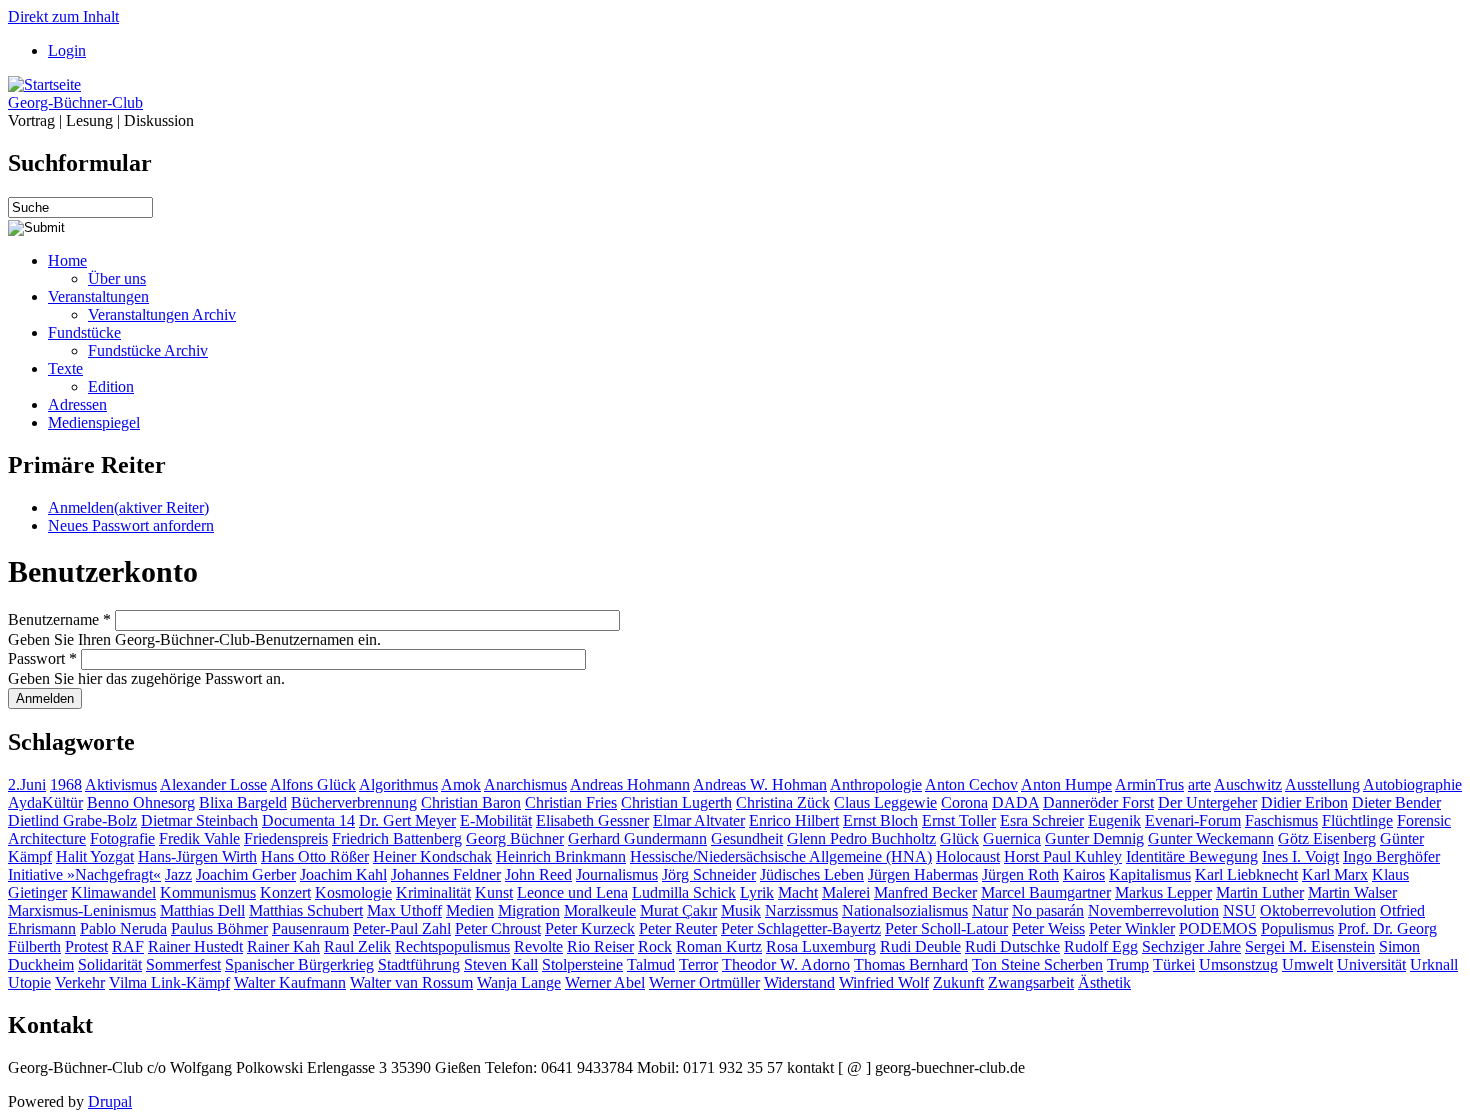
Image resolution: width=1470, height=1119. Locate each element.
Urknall (1434, 964)
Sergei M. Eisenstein (1310, 946)
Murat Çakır (678, 910)
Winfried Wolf (884, 982)
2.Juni (27, 784)
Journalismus (617, 874)
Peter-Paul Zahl (402, 928)
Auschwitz (1248, 784)
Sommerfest (183, 964)
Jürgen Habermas (923, 874)
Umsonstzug (1238, 964)
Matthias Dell (202, 910)
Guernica (1012, 838)
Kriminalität (433, 892)
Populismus (1297, 928)
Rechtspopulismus (452, 946)
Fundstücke (84, 332)
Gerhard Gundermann (637, 838)
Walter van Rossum (411, 982)
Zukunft (958, 982)
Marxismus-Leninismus (82, 910)
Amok (461, 784)
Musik (741, 910)
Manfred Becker (925, 892)
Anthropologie (876, 784)
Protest (86, 946)
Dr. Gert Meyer (407, 820)
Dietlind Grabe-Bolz (72, 820)
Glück (959, 838)
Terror (698, 964)
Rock (655, 946)
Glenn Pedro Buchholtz (861, 838)
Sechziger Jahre (1191, 946)
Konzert (285, 892)
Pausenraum (310, 928)
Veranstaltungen (98, 296)
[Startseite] (44, 84)
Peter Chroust (498, 928)
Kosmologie (353, 892)
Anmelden (128, 507)
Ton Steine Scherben (1037, 964)
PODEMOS (1218, 928)
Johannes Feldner (446, 874)
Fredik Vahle (199, 838)
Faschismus (1281, 820)
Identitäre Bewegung (1192, 856)
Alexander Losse (213, 784)
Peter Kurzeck (590, 928)
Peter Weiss (1048, 928)
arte (1199, 784)
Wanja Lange (519, 982)
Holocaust (968, 856)
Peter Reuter (678, 928)
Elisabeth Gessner (592, 820)
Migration (529, 910)
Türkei (1174, 964)
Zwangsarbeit (1031, 982)
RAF (128, 946)
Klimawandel (113, 892)
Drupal (110, 1101)
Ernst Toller (959, 820)
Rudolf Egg (1101, 946)
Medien (470, 910)
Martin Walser (1352, 892)
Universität (1371, 964)
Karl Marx (1335, 874)
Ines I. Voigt (1300, 856)
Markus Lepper (1163, 892)
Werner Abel (605, 982)
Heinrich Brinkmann (561, 856)
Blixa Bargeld (243, 802)
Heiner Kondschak (432, 856)
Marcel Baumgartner (1046, 892)
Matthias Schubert (306, 910)
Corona (964, 802)
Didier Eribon (1304, 802)
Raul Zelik (357, 946)
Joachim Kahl (343, 874)
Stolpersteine (582, 964)
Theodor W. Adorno (786, 964)
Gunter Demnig (1094, 838)
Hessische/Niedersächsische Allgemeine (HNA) (781, 856)
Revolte (538, 946)
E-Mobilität (496, 820)
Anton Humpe (1066, 784)
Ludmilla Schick (684, 892)
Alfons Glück (313, 784)
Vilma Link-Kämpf (169, 982)
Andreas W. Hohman (760, 784)
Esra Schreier (1042, 820)
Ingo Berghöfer (1391, 856)
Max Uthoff (404, 910)
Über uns (117, 278)
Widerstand (799, 982)
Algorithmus (398, 784)
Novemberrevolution (1153, 910)
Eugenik (1114, 820)
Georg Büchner (515, 838)
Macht (798, 892)
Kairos (1084, 874)
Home (67, 260)
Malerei (846, 892)
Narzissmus (801, 910)
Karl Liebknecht (1246, 874)
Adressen (77, 404)
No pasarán (1048, 910)
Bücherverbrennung (354, 802)
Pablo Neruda (123, 928)
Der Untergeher (1207, 802)
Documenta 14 (308, 820)
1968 (66, 784)
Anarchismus (525, 784)
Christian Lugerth (676, 802)
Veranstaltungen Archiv (162, 314)
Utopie (29, 982)
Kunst (494, 892)
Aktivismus (121, 784)
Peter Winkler (1132, 928)
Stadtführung (419, 964)
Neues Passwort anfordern (131, 525)
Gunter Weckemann (1211, 838)
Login (67, 50)
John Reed (538, 874)
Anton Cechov (971, 784)
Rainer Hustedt (195, 946)
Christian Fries (571, 802)
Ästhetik (1104, 982)
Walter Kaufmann (290, 982)
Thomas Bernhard (911, 964)
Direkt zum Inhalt (63, 16)
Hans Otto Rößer (315, 856)
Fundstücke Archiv (148, 350)
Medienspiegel (94, 422)
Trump (1128, 964)
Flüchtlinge (1357, 820)
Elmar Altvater (699, 820)
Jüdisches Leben (812, 874)
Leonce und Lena (572, 892)
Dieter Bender (1396, 802)
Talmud (651, 964)
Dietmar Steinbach (199, 820)
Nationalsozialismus (905, 910)
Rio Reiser (600, 946)
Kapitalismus (1150, 874)
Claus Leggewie (885, 802)
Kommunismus (208, 892)
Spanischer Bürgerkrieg (299, 964)
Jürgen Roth (1020, 874)
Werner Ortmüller (704, 982)
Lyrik (757, 892)
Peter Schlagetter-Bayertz (801, 928)
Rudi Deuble (920, 946)
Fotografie (122, 838)
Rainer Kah (283, 946)
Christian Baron (471, 802)
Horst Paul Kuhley (1063, 856)
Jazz (178, 874)
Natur (990, 910)
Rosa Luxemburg (821, 946)
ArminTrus (1149, 784)
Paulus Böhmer (219, 928)
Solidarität (110, 964)
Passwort (42, 658)
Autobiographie (1412, 784)
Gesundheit (747, 838)
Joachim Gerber (246, 874)
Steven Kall (501, 964)
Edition (111, 386)
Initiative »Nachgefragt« (84, 874)
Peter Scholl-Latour (946, 928)
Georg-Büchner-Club (75, 102)
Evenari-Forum (1193, 820)
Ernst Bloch (880, 820)
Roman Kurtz (719, 946)
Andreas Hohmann (630, 784)
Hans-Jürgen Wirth (197, 856)
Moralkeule (600, 910)
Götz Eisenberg (1327, 838)
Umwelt (1307, 964)
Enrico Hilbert (794, 820)
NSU (1239, 910)
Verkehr (80, 982)
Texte (65, 368)
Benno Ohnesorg (141, 802)
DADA (1015, 802)
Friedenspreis (286, 838)
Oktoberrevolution (1318, 910)
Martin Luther (1260, 892)
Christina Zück (783, 802)
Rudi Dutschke (1012, 946)
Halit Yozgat (95, 856)
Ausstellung (1322, 784)
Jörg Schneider (709, 874)
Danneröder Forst (1098, 802)
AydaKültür (45, 802)
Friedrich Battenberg (397, 838)
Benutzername (59, 619)
